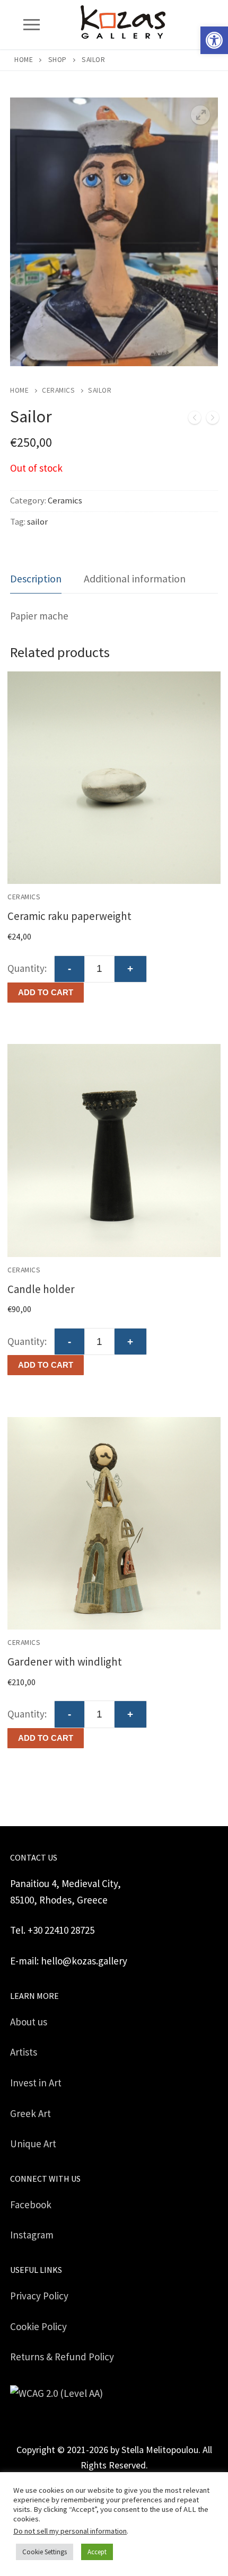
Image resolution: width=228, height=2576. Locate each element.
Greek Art (30, 2113)
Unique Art (33, 2144)
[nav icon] (31, 25)
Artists (24, 2052)
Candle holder (41, 1289)
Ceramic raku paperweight (69, 916)
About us (29, 2022)
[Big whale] (195, 420)
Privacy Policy (39, 2296)
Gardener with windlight (65, 1662)
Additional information (135, 578)
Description (36, 578)
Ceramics (58, 390)
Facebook (31, 2205)
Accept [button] (97, 2552)
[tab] (36, 579)
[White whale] (213, 420)
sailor (37, 522)
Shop (58, 60)
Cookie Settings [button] (45, 2552)
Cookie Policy (38, 2326)
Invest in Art (36, 2083)
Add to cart (46, 992)
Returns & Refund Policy (62, 2357)
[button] (214, 40)
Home (24, 60)
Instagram (32, 2235)
